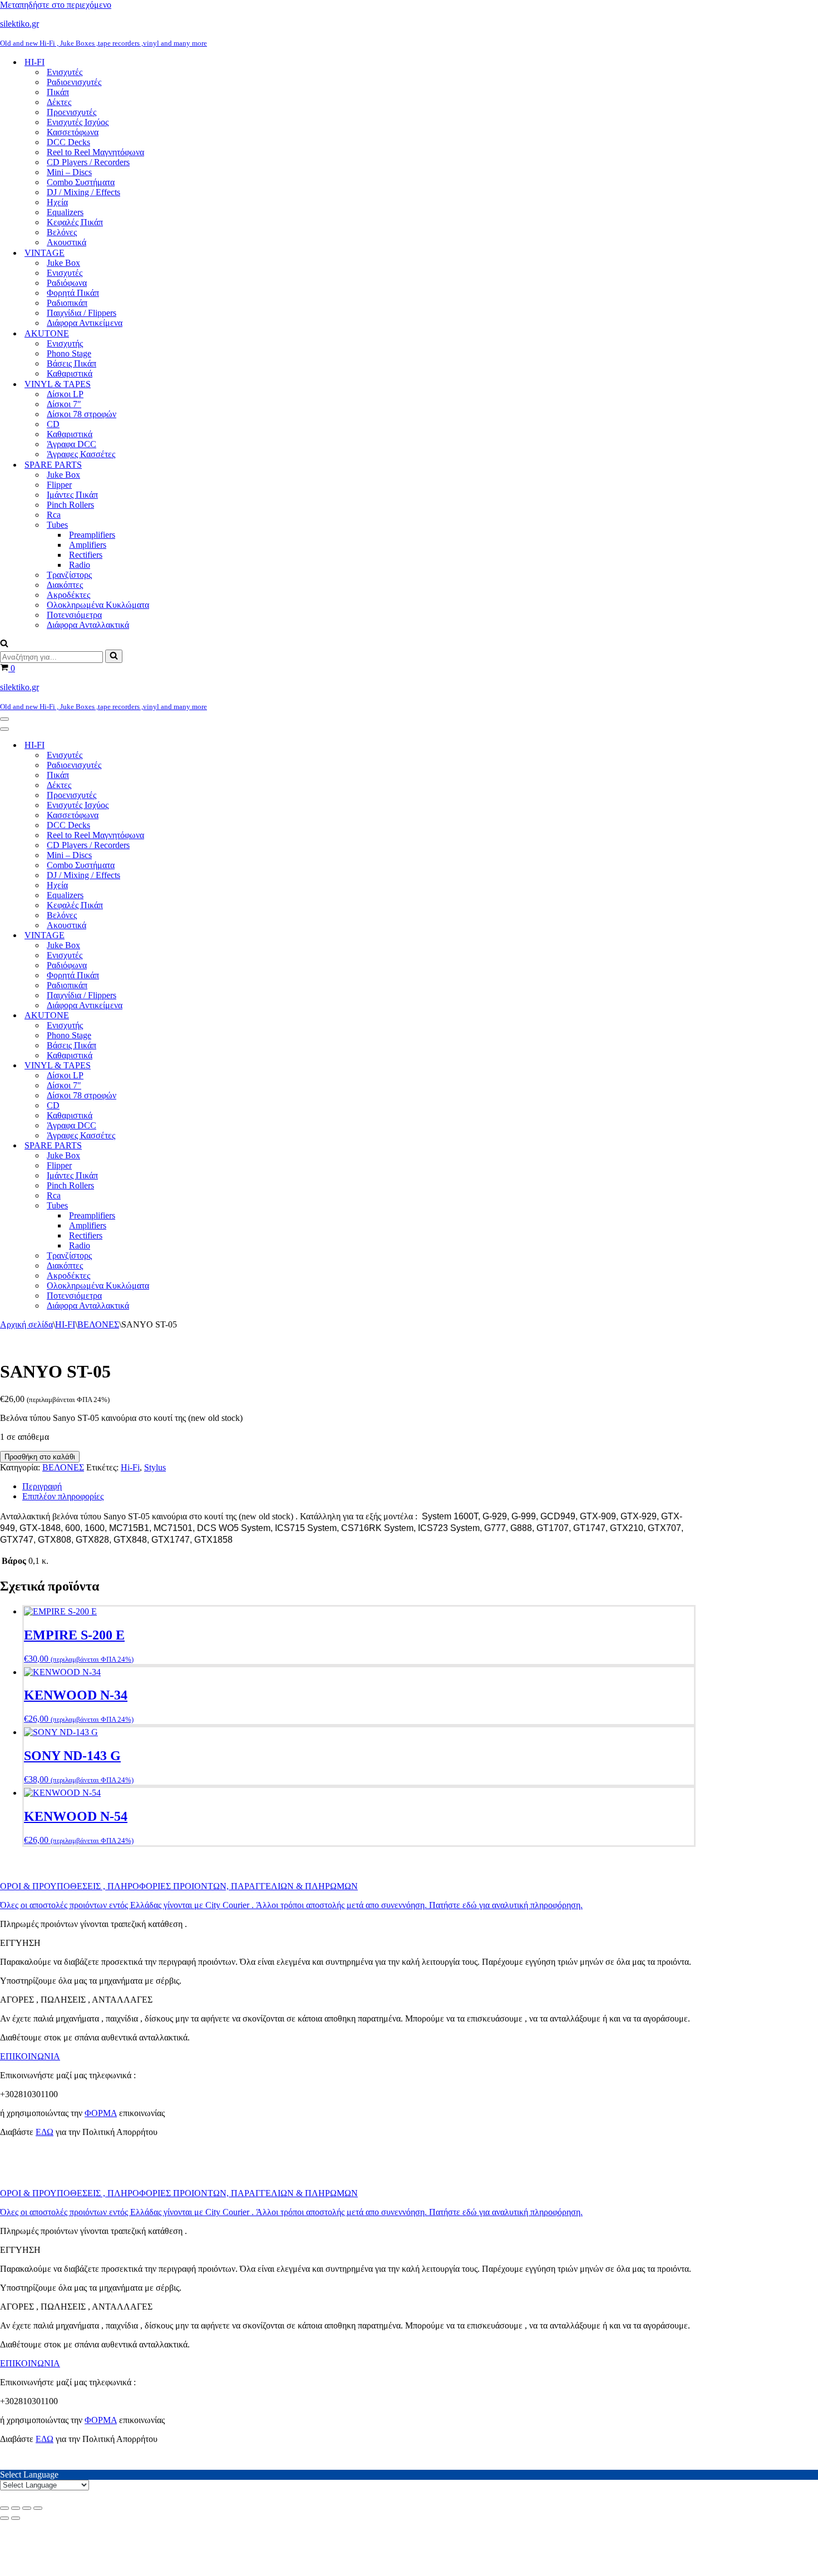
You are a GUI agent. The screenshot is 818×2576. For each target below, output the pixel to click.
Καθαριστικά (70, 373)
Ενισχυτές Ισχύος (78, 122)
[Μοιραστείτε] (27, 2508)
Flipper (59, 485)
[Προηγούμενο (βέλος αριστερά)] (4, 2518)
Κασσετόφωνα (73, 132)
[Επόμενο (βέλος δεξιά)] (16, 2518)
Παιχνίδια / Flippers (82, 313)
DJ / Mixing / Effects (83, 192)
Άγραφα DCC (72, 444)
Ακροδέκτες (68, 595)
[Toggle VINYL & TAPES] (195, 1066)
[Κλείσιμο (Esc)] (38, 2508)
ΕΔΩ (45, 2132)
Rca (54, 515)
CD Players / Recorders (88, 162)
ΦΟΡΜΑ (101, 2113)
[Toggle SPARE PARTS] (195, 1146)
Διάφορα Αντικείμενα (85, 323)
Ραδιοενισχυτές (74, 82)
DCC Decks (68, 142)
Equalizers (65, 212)
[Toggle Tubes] (195, 1206)
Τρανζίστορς (69, 575)
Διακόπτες (65, 585)
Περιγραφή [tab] (42, 1486)
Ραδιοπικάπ (67, 303)
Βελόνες (62, 232)
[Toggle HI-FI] (195, 745)
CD (53, 424)
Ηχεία (57, 202)
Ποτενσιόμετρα (74, 615)
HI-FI (65, 1324)
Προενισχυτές (72, 112)
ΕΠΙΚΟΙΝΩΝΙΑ (30, 2056)
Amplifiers (88, 545)
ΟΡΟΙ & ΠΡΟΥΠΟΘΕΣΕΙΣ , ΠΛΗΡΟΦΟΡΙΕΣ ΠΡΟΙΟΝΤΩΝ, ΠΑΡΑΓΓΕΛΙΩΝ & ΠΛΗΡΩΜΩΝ (179, 1886)
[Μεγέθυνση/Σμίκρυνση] (4, 2508)
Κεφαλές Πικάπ (75, 222)
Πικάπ (58, 92)
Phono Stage (69, 353)
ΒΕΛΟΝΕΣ (98, 1324)
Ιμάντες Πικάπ (72, 495)
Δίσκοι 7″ (64, 404)
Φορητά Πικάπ (73, 293)
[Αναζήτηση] (4, 644)
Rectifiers (86, 555)
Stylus (155, 1467)
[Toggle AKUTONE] (195, 1016)
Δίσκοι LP (65, 394)
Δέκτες (59, 102)
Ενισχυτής (65, 343)
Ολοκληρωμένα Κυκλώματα (98, 605)
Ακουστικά (66, 242)
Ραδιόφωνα (67, 283)
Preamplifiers (92, 535)
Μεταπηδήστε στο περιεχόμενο (56, 5)
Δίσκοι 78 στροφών (82, 414)
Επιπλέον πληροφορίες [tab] (63, 1496)
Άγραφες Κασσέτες (81, 454)
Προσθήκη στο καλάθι (40, 1457)
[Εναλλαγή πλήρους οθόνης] (16, 2508)
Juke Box (63, 263)
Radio (80, 565)
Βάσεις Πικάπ (72, 363)
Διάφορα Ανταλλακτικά (88, 625)
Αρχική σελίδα (26, 1324)
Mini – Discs (69, 172)
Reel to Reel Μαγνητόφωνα (95, 152)
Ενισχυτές (65, 72)
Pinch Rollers (70, 505)
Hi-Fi (130, 1467)
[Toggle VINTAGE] (195, 936)
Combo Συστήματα (81, 182)
